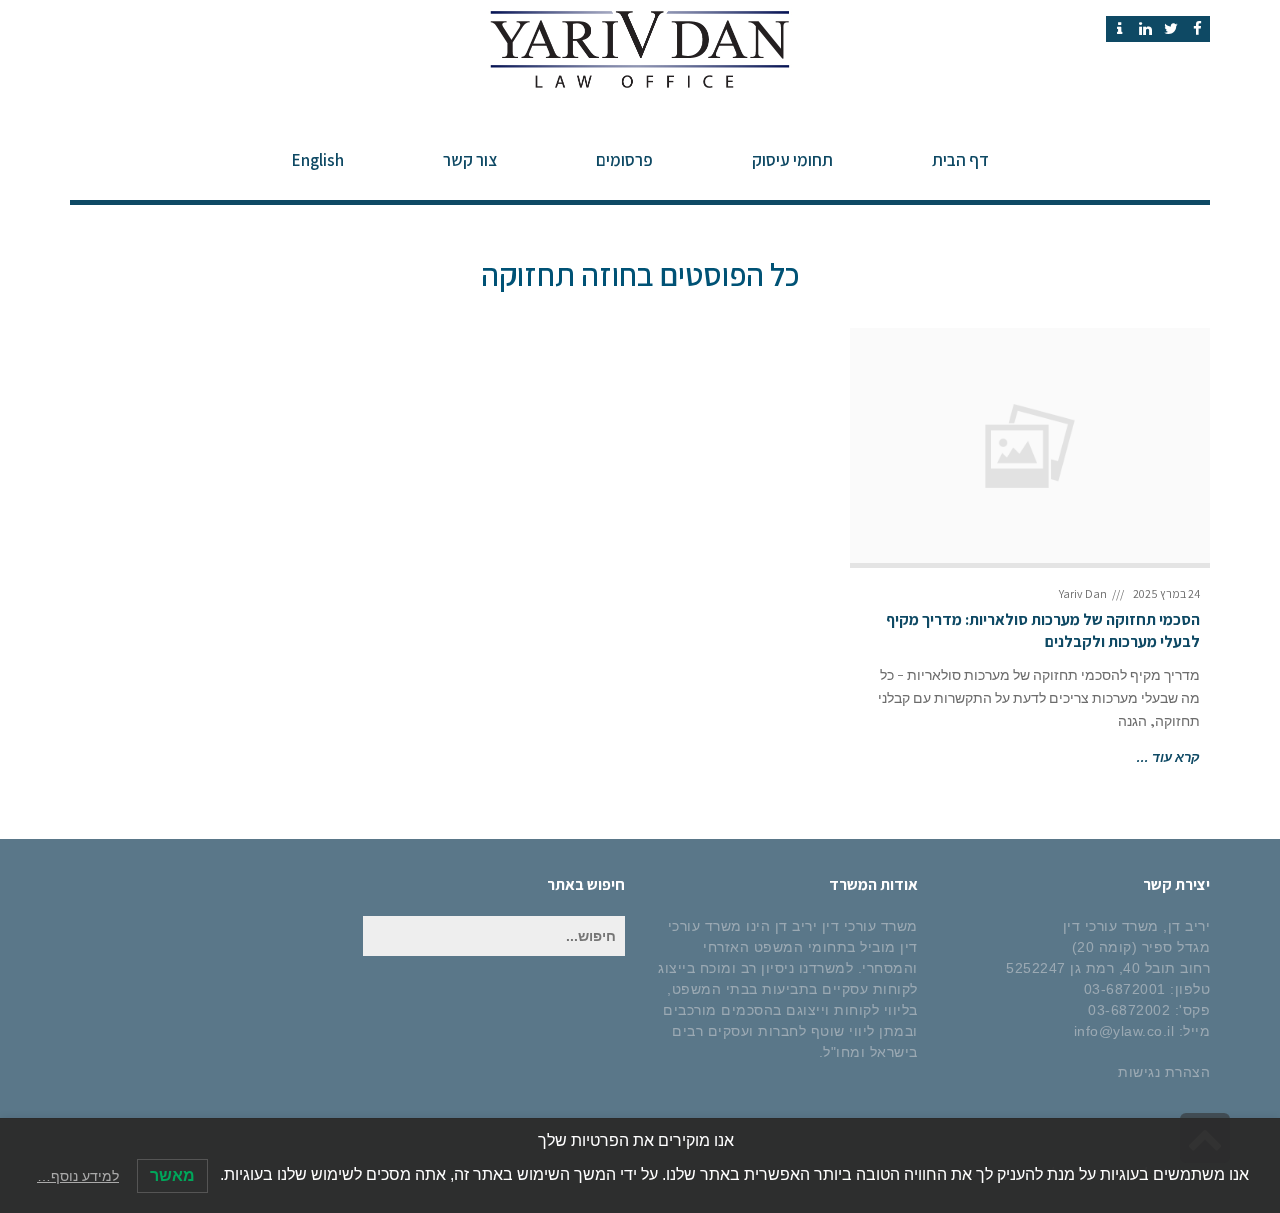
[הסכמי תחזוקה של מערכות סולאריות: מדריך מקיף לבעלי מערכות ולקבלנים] (1030, 445)
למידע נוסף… (78, 1176)
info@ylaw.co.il (1124, 1031)
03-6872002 (1129, 1010)
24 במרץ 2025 (1166, 593)
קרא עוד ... (1168, 756)
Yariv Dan (1083, 593)
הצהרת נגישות (1164, 1072)
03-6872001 (1125, 989)
